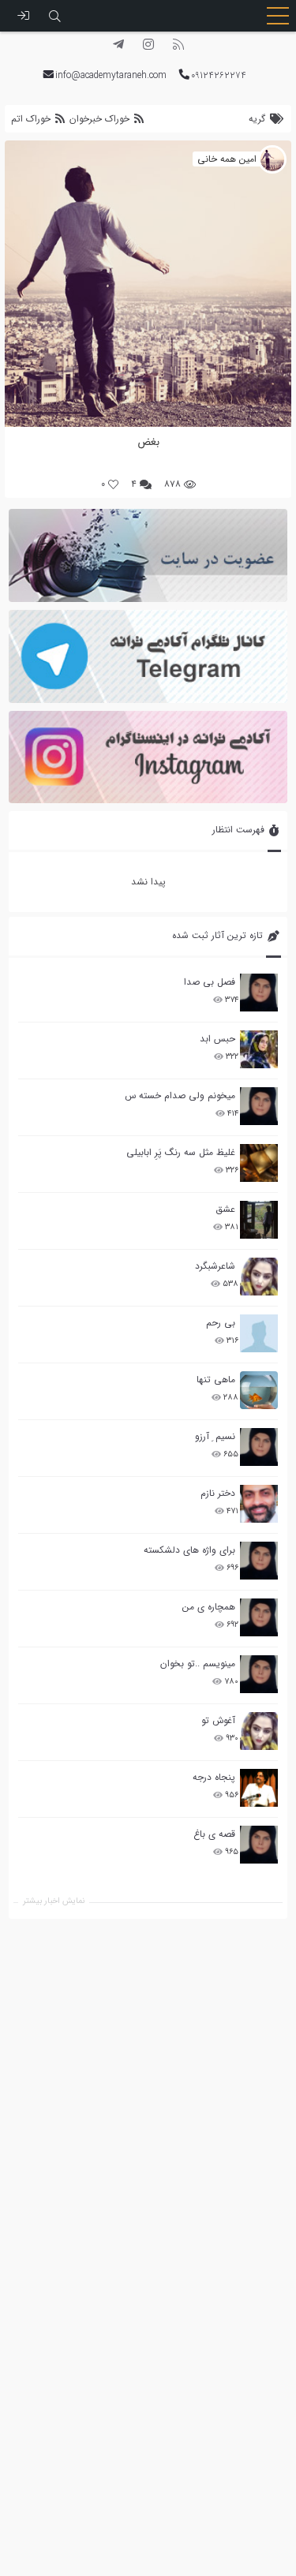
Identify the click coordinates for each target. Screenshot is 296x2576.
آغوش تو (218, 1720)
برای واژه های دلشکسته (189, 1550)
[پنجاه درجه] (259, 1788)
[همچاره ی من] (259, 1617)
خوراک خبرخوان (99, 119)
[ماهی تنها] (259, 1390)
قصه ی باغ (214, 1834)
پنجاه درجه (214, 1777)
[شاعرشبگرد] (259, 1277)
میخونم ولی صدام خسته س (180, 1095)
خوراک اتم (32, 119)
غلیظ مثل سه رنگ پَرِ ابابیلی (181, 1152)
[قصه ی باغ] (259, 1845)
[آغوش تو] (259, 1731)
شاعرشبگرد (215, 1266)
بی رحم (221, 1323)
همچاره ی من (209, 1607)
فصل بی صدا (210, 982)
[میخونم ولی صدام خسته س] (259, 1106)
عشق (225, 1209)
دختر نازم (218, 1493)
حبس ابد (217, 1039)
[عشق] (259, 1220)
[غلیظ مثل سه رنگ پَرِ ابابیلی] (259, 1163)
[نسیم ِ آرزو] (259, 1447)
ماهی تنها (216, 1380)
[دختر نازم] (259, 1504)
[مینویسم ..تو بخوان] (259, 1674)
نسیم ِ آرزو (215, 1436)
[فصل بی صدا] (259, 993)
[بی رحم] (259, 1333)
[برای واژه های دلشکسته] (259, 1561)
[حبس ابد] (259, 1049)
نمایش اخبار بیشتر (54, 1901)
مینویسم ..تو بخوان (198, 1664)
